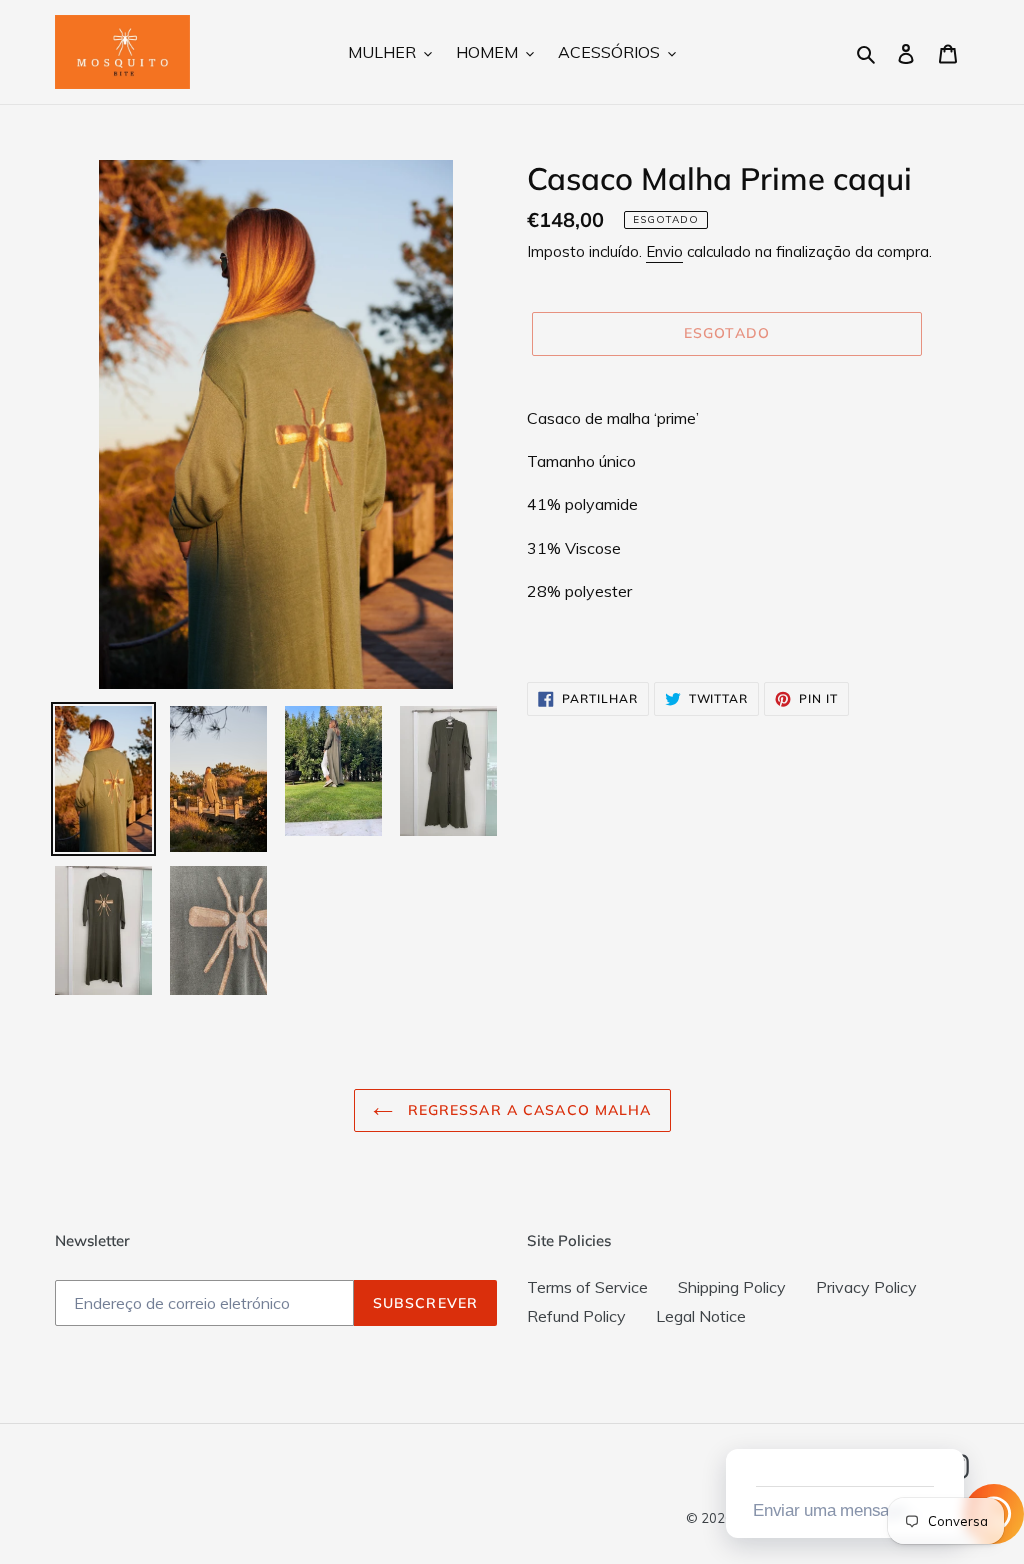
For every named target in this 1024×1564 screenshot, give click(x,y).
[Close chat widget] (947, 1426)
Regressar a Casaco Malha (527, 1110)
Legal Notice (701, 1316)
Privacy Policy (866, 1287)
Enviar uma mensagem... (842, 1510)
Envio (664, 251)
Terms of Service (587, 1287)
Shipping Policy (732, 1287)
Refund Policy (576, 1316)
